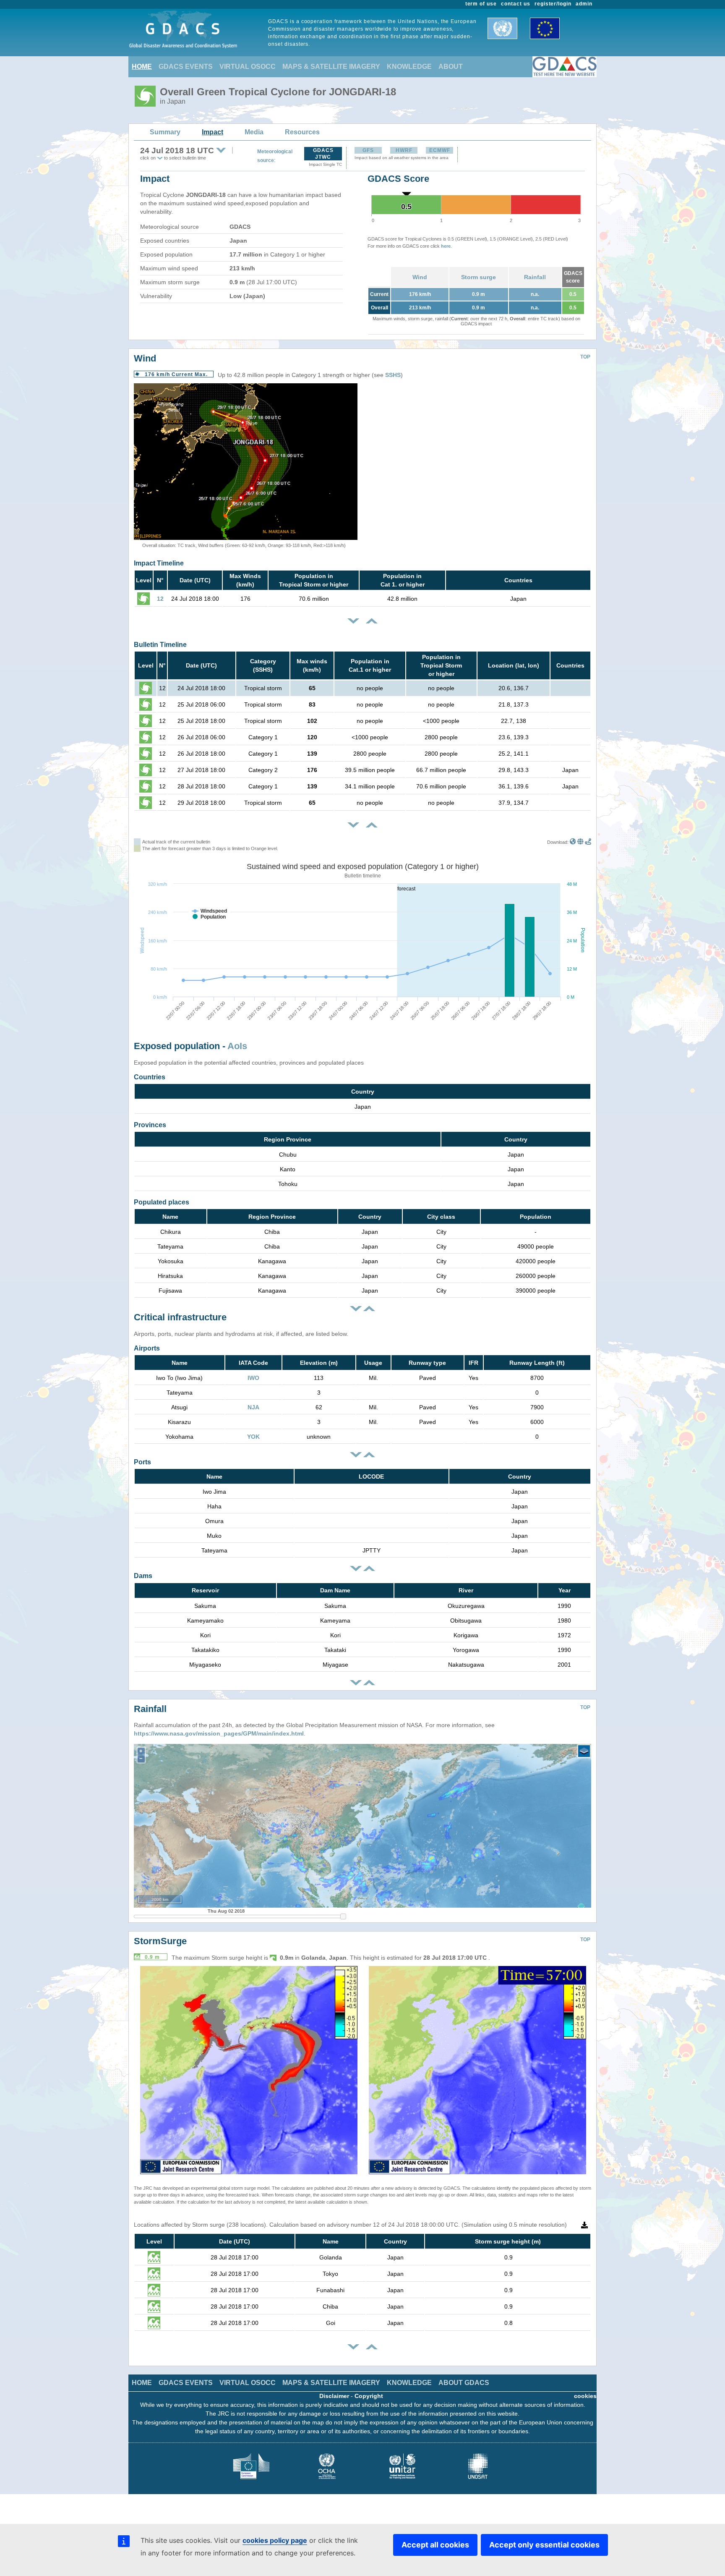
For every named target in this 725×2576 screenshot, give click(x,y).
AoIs (237, 1046)
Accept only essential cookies (544, 2545)
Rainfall (535, 277)
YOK (253, 1437)
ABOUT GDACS (464, 2383)
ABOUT (451, 67)
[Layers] (584, 1751)
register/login (553, 4)
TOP (585, 357)
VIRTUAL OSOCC (248, 67)
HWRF (404, 150)
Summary (165, 132)
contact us (516, 4)
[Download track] (588, 842)
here (446, 246)
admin (584, 4)
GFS (368, 150)
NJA (253, 1407)
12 (160, 599)
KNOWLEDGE (409, 67)
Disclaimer (334, 2396)
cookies (585, 2396)
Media (254, 132)
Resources (302, 132)
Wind (420, 277)
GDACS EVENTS (186, 67)
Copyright (369, 2396)
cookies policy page (275, 2540)
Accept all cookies (435, 2545)
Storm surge (479, 277)
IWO (253, 1378)
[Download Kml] (573, 842)
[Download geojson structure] (580, 842)
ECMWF (440, 150)
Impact (213, 132)
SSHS (393, 375)
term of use (481, 4)
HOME (142, 67)
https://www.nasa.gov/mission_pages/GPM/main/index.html (219, 1733)
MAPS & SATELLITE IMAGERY (331, 67)
